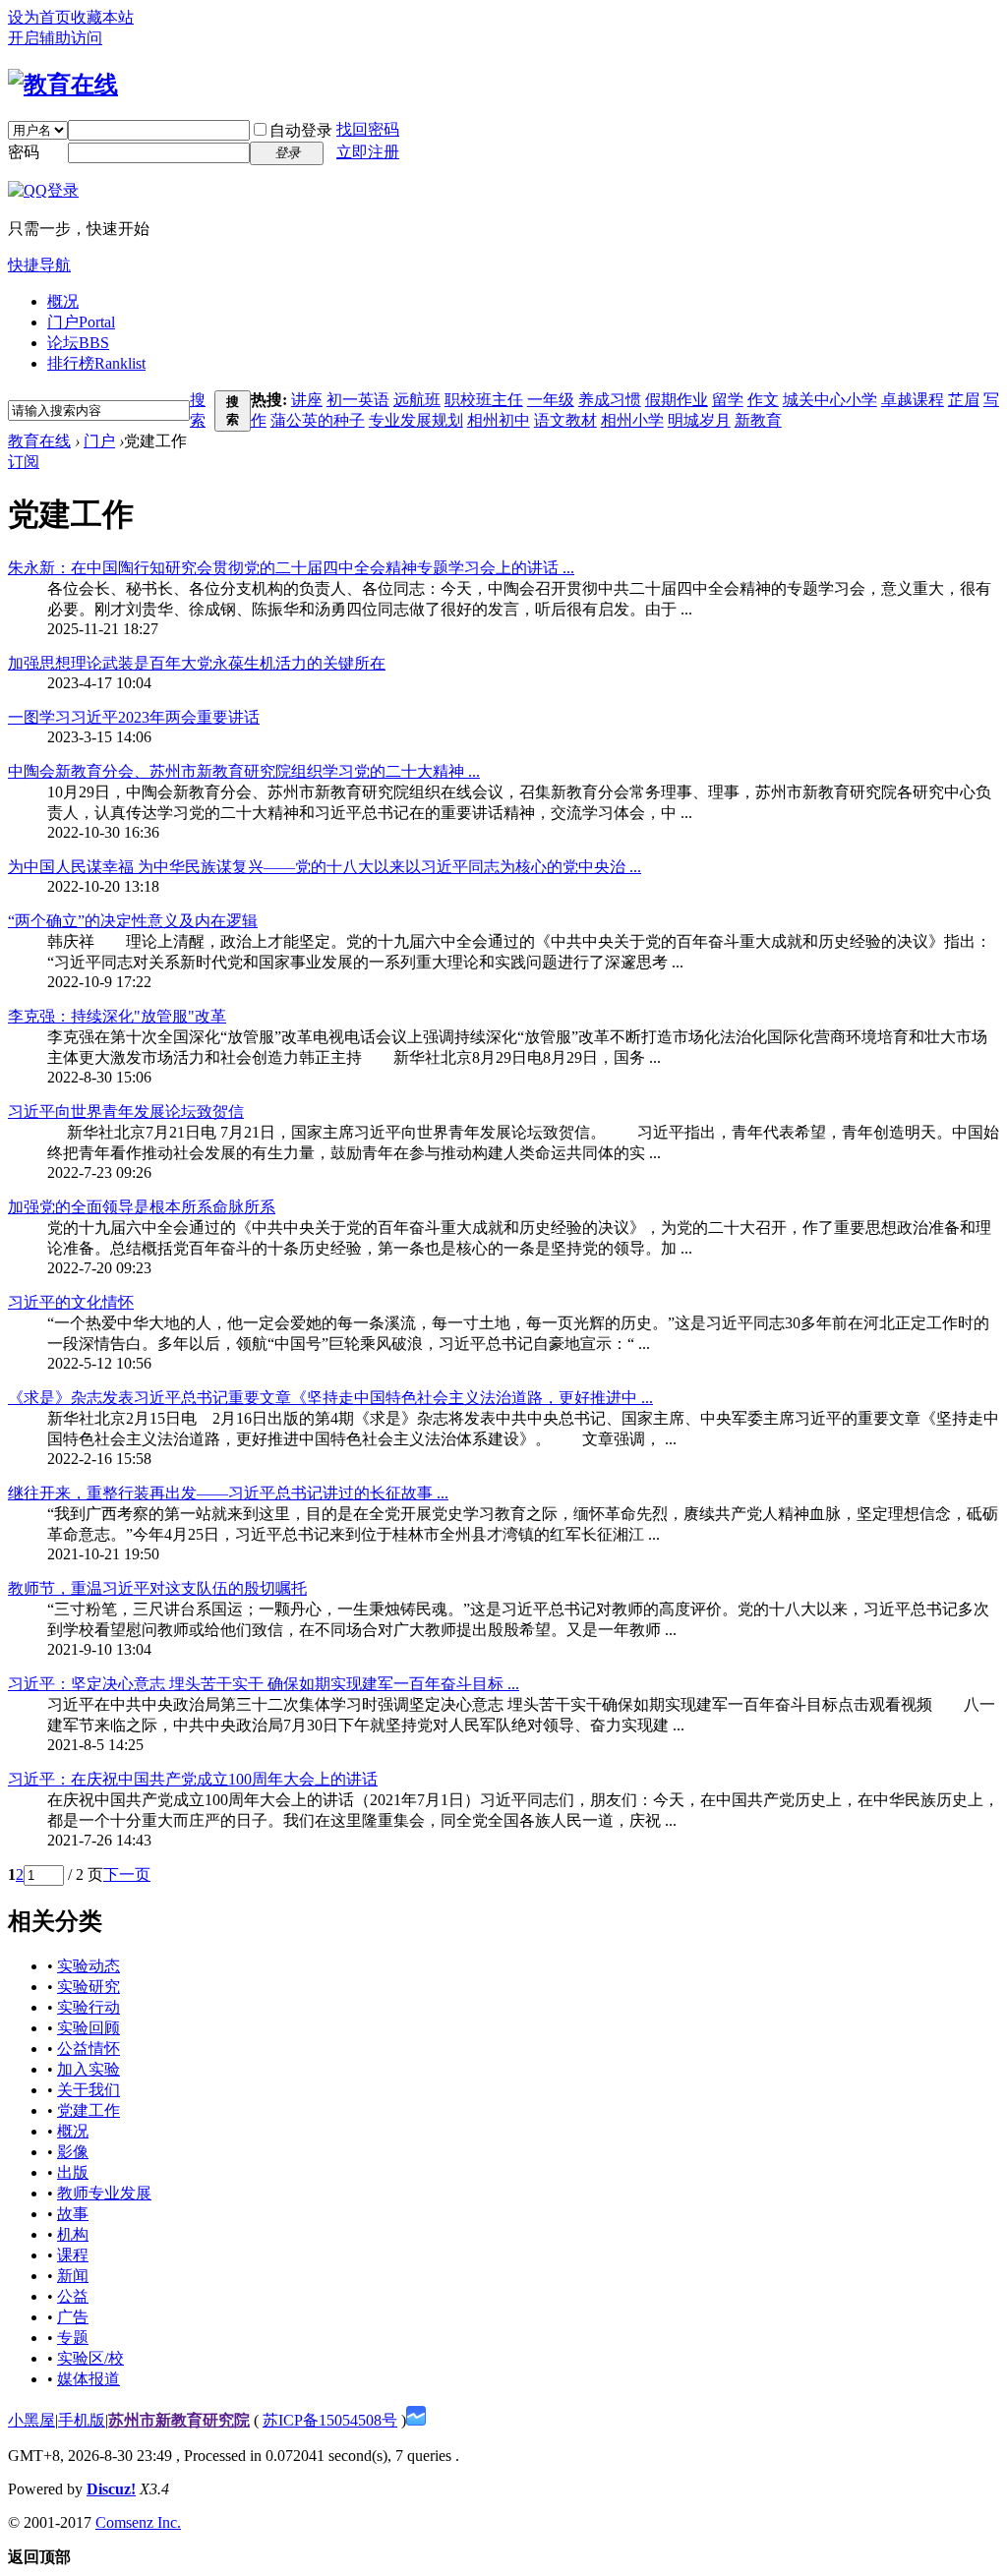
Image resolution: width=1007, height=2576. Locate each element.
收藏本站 (102, 17)
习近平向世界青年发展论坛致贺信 (126, 1112)
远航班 (417, 400)
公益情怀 (89, 2049)
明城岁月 (699, 420)
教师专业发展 (104, 2193)
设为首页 (39, 17)
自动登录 (301, 130)
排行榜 (96, 363)
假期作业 (677, 400)
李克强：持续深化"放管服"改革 (117, 1016)
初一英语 (358, 400)
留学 (728, 400)
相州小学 (632, 420)
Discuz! (111, 2489)
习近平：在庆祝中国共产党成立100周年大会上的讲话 (193, 1779)
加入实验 (89, 2069)
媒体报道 (89, 2379)
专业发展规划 (416, 420)
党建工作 (89, 2110)
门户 (81, 322)
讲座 (307, 400)
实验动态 (89, 1966)
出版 (73, 2172)
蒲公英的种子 (318, 420)
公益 (73, 2296)
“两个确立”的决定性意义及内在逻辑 (133, 921)
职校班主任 (484, 400)
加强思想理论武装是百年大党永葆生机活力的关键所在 (197, 663)
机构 (73, 2234)
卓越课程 (913, 400)
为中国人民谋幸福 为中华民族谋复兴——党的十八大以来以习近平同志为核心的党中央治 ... (325, 867)
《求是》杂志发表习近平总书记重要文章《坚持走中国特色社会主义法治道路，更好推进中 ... (330, 1398)
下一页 (127, 1874)
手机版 (82, 2420)
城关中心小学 (830, 400)
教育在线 (39, 441)
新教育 (758, 420)
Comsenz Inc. (138, 2522)
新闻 (73, 2276)
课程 (73, 2255)
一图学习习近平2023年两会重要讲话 (134, 717)
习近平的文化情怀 (71, 1302)
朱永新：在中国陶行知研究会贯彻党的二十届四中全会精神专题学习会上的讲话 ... (291, 568)
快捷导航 (39, 265)
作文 (763, 400)
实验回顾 (89, 2028)
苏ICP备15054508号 (330, 2420)
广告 (73, 2317)
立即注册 (368, 152)
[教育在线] (63, 85)
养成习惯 (610, 400)
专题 (73, 2338)
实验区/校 (90, 2358)
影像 (73, 2152)
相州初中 (499, 420)
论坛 (78, 343)
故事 (73, 2214)
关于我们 (89, 2090)
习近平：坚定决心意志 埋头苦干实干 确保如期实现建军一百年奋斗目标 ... (264, 1684)
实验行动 (89, 2007)
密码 (24, 152)
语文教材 (565, 420)
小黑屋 (31, 2420)
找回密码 (368, 129)
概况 (63, 301)
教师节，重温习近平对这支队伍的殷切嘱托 (157, 1588)
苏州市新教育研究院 (179, 2420)
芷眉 (964, 400)
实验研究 (89, 1987)
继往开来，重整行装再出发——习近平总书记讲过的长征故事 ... (228, 1493)
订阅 (24, 462)
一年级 (551, 400)
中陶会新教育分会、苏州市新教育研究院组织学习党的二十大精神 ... (244, 771)
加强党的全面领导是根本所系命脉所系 (142, 1207)
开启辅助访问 (55, 38)
